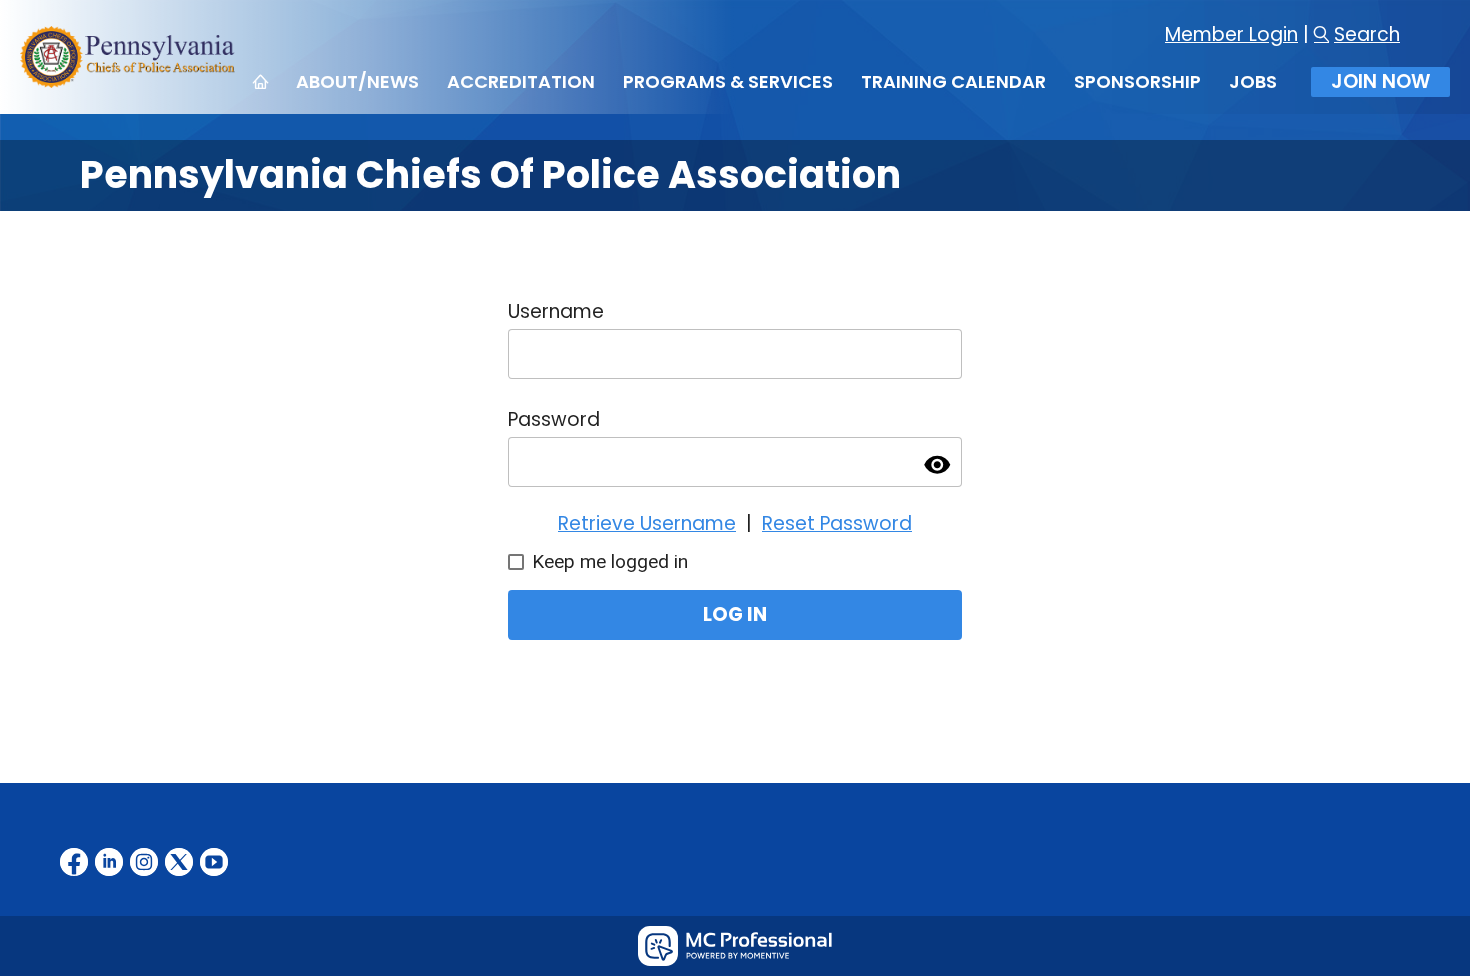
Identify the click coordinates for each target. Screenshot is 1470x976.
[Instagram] (144, 862)
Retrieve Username (647, 523)
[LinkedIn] (109, 862)
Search (1367, 34)
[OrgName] (129, 81)
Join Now (1380, 81)
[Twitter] (179, 862)
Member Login (1231, 34)
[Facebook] (74, 862)
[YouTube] (214, 862)
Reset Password (837, 523)
